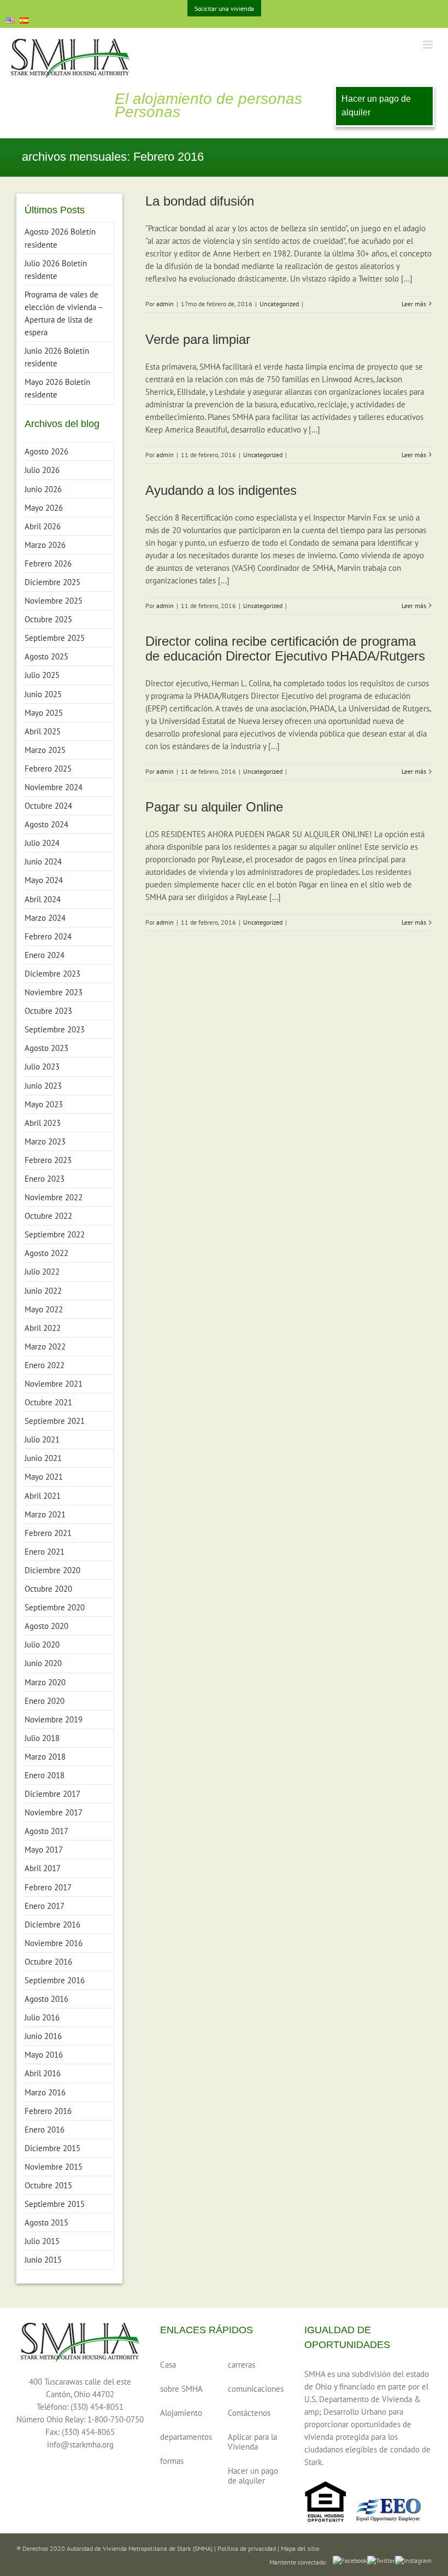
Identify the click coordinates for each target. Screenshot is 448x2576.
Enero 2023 (45, 1179)
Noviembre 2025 (54, 601)
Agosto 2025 (46, 656)
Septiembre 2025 (55, 638)
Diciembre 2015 (52, 2148)
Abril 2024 (43, 899)
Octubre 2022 (48, 1216)
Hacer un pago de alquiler (376, 106)
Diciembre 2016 (52, 1924)
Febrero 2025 (48, 769)
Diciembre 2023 (52, 974)
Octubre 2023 (48, 1011)
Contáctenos (249, 2413)
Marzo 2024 (45, 918)
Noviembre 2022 (54, 1197)
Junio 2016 (43, 2036)
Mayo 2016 (44, 2055)
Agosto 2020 (46, 1626)
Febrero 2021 (48, 1533)
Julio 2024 (42, 843)
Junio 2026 (43, 489)
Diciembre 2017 (52, 1794)
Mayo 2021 (44, 1477)
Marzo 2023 (45, 1141)
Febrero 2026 (48, 563)
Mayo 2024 (44, 880)
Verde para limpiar (198, 339)
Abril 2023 (43, 1123)
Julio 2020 (42, 1645)
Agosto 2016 (46, 1999)
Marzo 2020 (45, 1682)
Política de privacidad (247, 2548)
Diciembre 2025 (52, 582)
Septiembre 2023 (55, 1029)
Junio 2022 (43, 1291)
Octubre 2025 (48, 619)
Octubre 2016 (48, 1962)
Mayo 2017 (44, 1850)
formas (172, 2461)
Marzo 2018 (45, 1757)
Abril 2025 (43, 731)
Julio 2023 (42, 1067)
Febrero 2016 (48, 2111)
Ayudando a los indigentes (221, 490)
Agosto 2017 (46, 1831)
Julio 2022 (42, 1272)
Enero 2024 (45, 955)
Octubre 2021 (48, 1402)
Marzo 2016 (45, 2092)
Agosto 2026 (46, 451)
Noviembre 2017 (54, 1812)
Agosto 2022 (46, 1253)
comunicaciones (255, 2389)
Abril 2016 (43, 2073)
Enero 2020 (45, 1701)
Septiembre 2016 (55, 1980)
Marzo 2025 (45, 750)
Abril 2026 (43, 526)
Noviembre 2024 (54, 787)
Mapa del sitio (300, 2548)
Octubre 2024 (48, 806)
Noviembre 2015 (54, 2167)
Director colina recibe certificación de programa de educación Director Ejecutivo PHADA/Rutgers (285, 649)
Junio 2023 (43, 1086)
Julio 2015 (42, 2241)
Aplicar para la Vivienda (252, 2442)
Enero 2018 (45, 1775)
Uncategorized (279, 304)
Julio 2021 (42, 1439)
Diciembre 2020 (52, 1570)
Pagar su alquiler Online (214, 807)
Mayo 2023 (44, 1104)
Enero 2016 (45, 2130)
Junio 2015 (43, 2260)
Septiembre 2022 (55, 1234)
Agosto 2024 (46, 824)
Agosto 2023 (46, 1048)
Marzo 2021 (45, 1514)
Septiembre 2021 (55, 1421)
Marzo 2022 (45, 1347)
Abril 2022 (43, 1328)
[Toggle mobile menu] (429, 45)
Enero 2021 (45, 1552)
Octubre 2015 (48, 2185)
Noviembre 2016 (54, 1943)
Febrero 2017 (48, 1887)
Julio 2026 (42, 470)
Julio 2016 (42, 2017)
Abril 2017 (43, 1868)
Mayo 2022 (44, 1309)
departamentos (186, 2437)
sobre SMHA (181, 2389)
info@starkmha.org (80, 2444)
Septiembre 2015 (55, 2204)
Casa (168, 2365)
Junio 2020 (43, 1663)
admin (165, 304)
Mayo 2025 (44, 713)
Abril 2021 (43, 1496)
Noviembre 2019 (54, 1719)
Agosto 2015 (46, 2222)
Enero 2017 (45, 1906)
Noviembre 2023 (54, 992)
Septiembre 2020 (55, 1607)
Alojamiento (181, 2413)
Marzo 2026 (45, 545)
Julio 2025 (42, 675)
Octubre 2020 (48, 1589)
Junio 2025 (43, 694)
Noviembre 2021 (54, 1384)
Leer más (414, 304)
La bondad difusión (200, 201)
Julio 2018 (42, 1738)
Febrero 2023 (48, 1160)
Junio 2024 (43, 861)
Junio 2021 (43, 1458)
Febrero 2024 (48, 936)
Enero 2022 (45, 1365)
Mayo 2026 (44, 508)
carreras (241, 2365)
